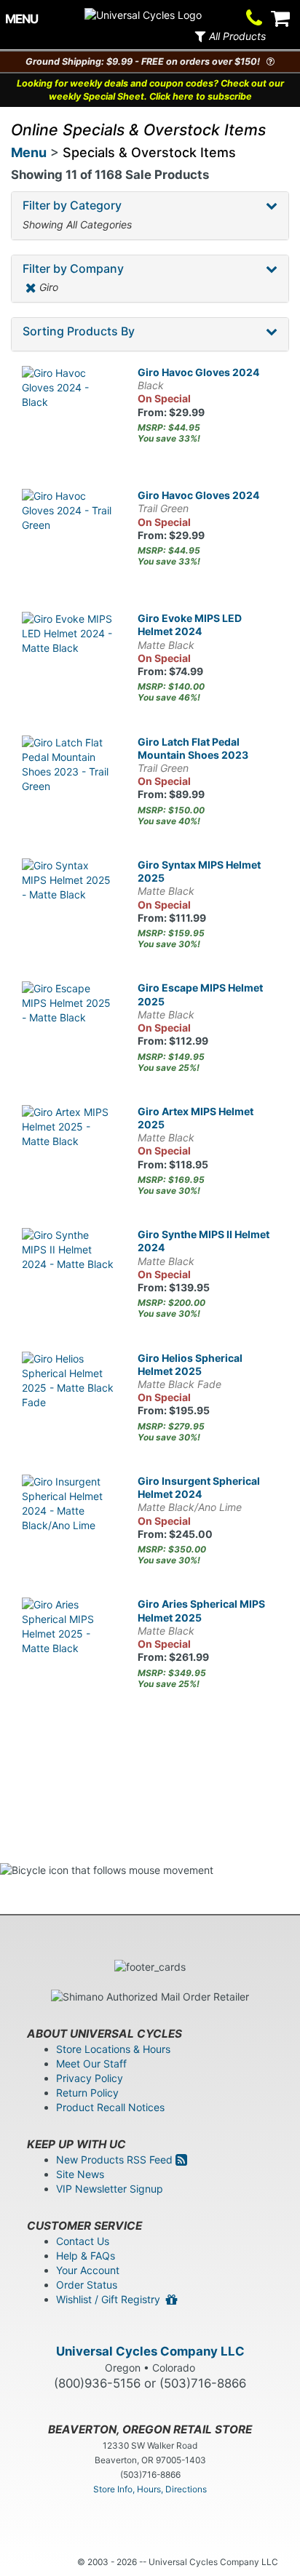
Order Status (87, 2285)
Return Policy (87, 2093)
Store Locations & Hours (113, 2049)
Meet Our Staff (91, 2063)
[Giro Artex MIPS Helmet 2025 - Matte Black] (69, 1152)
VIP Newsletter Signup (110, 2189)
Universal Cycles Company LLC (150, 2351)
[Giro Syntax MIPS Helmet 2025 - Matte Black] (69, 905)
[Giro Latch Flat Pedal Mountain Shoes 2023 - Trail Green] (69, 782)
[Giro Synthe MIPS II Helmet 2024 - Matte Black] (69, 1275)
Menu (29, 152)
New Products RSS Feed (116, 2160)
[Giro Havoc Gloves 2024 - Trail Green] (69, 536)
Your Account (88, 2270)
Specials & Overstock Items (149, 152)
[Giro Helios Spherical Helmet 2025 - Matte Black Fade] (69, 1399)
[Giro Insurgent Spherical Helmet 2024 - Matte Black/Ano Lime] (69, 1522)
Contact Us (83, 2241)
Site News (80, 2174)
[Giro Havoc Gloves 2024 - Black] (69, 413)
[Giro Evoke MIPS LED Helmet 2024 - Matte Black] (69, 659)
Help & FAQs (86, 2256)
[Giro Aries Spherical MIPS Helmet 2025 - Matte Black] (69, 1644)
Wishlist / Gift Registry (111, 2299)
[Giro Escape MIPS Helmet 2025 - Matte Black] (69, 1028)
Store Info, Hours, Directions (150, 2489)
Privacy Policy (90, 2078)
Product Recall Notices (110, 2107)
